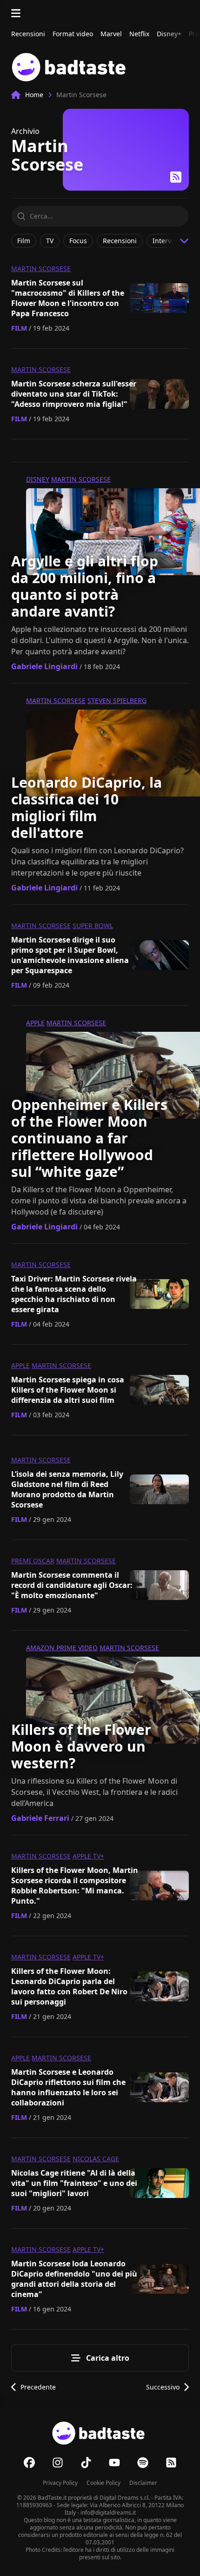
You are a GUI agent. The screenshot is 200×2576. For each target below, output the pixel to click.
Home (34, 95)
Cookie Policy (103, 2483)
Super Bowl (93, 926)
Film (19, 328)
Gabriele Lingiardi (44, 666)
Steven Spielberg (117, 700)
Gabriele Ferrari (40, 1818)
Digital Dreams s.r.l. (125, 2498)
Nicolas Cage (96, 2159)
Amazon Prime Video (62, 1648)
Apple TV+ (88, 1856)
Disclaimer (143, 2483)
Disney (38, 479)
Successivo (163, 2387)
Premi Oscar (33, 1561)
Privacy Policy (60, 2483)
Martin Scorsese (41, 269)
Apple (35, 1023)
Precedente (38, 2387)
